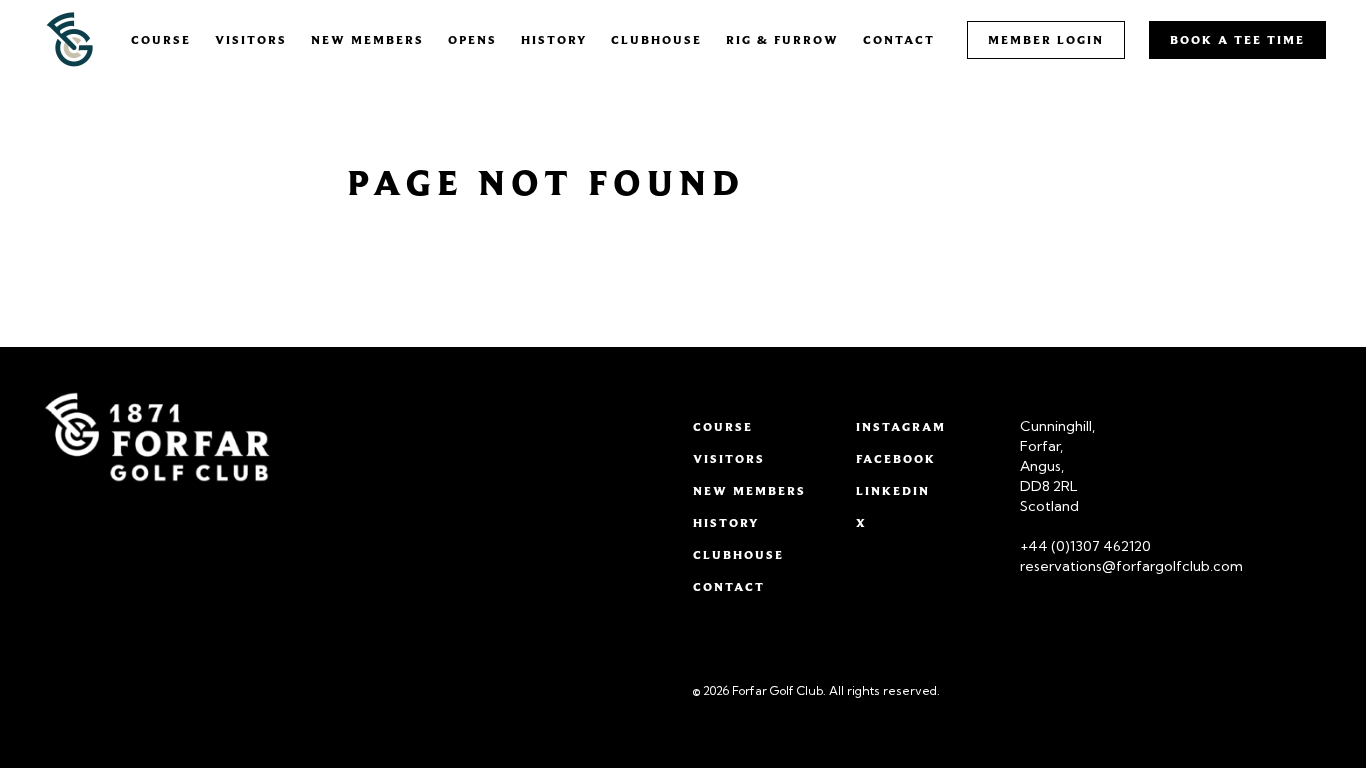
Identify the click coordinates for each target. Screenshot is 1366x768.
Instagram (901, 426)
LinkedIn (893, 490)
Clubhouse (656, 39)
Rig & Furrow (782, 39)
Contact (899, 39)
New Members (367, 39)
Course (161, 39)
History (554, 39)
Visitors (251, 39)
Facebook (896, 458)
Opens (472, 39)
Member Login (1046, 39)
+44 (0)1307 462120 (1085, 546)
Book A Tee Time (1237, 39)
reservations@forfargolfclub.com (1131, 566)
